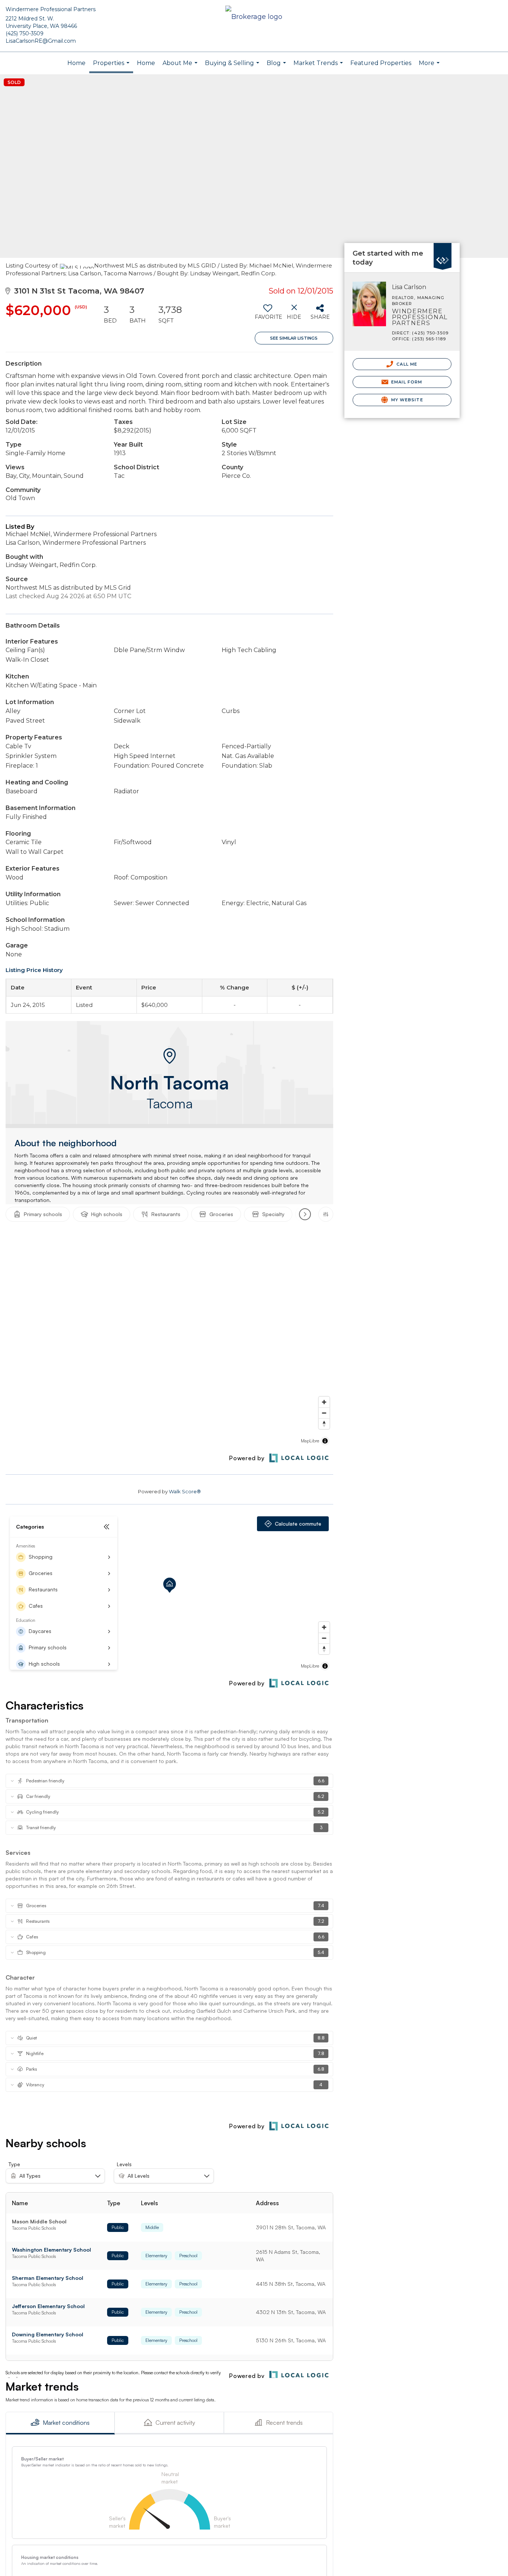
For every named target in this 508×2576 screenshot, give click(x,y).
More (430, 67)
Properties (112, 66)
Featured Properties (381, 63)
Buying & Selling (233, 67)
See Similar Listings (294, 338)
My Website (406, 400)
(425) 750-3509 (25, 33)
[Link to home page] (254, 17)
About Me (181, 67)
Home (76, 63)
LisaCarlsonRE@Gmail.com (41, 41)
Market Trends (319, 67)
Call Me (406, 364)
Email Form (406, 382)
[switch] (268, 315)
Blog (277, 67)
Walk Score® (185, 1491)
